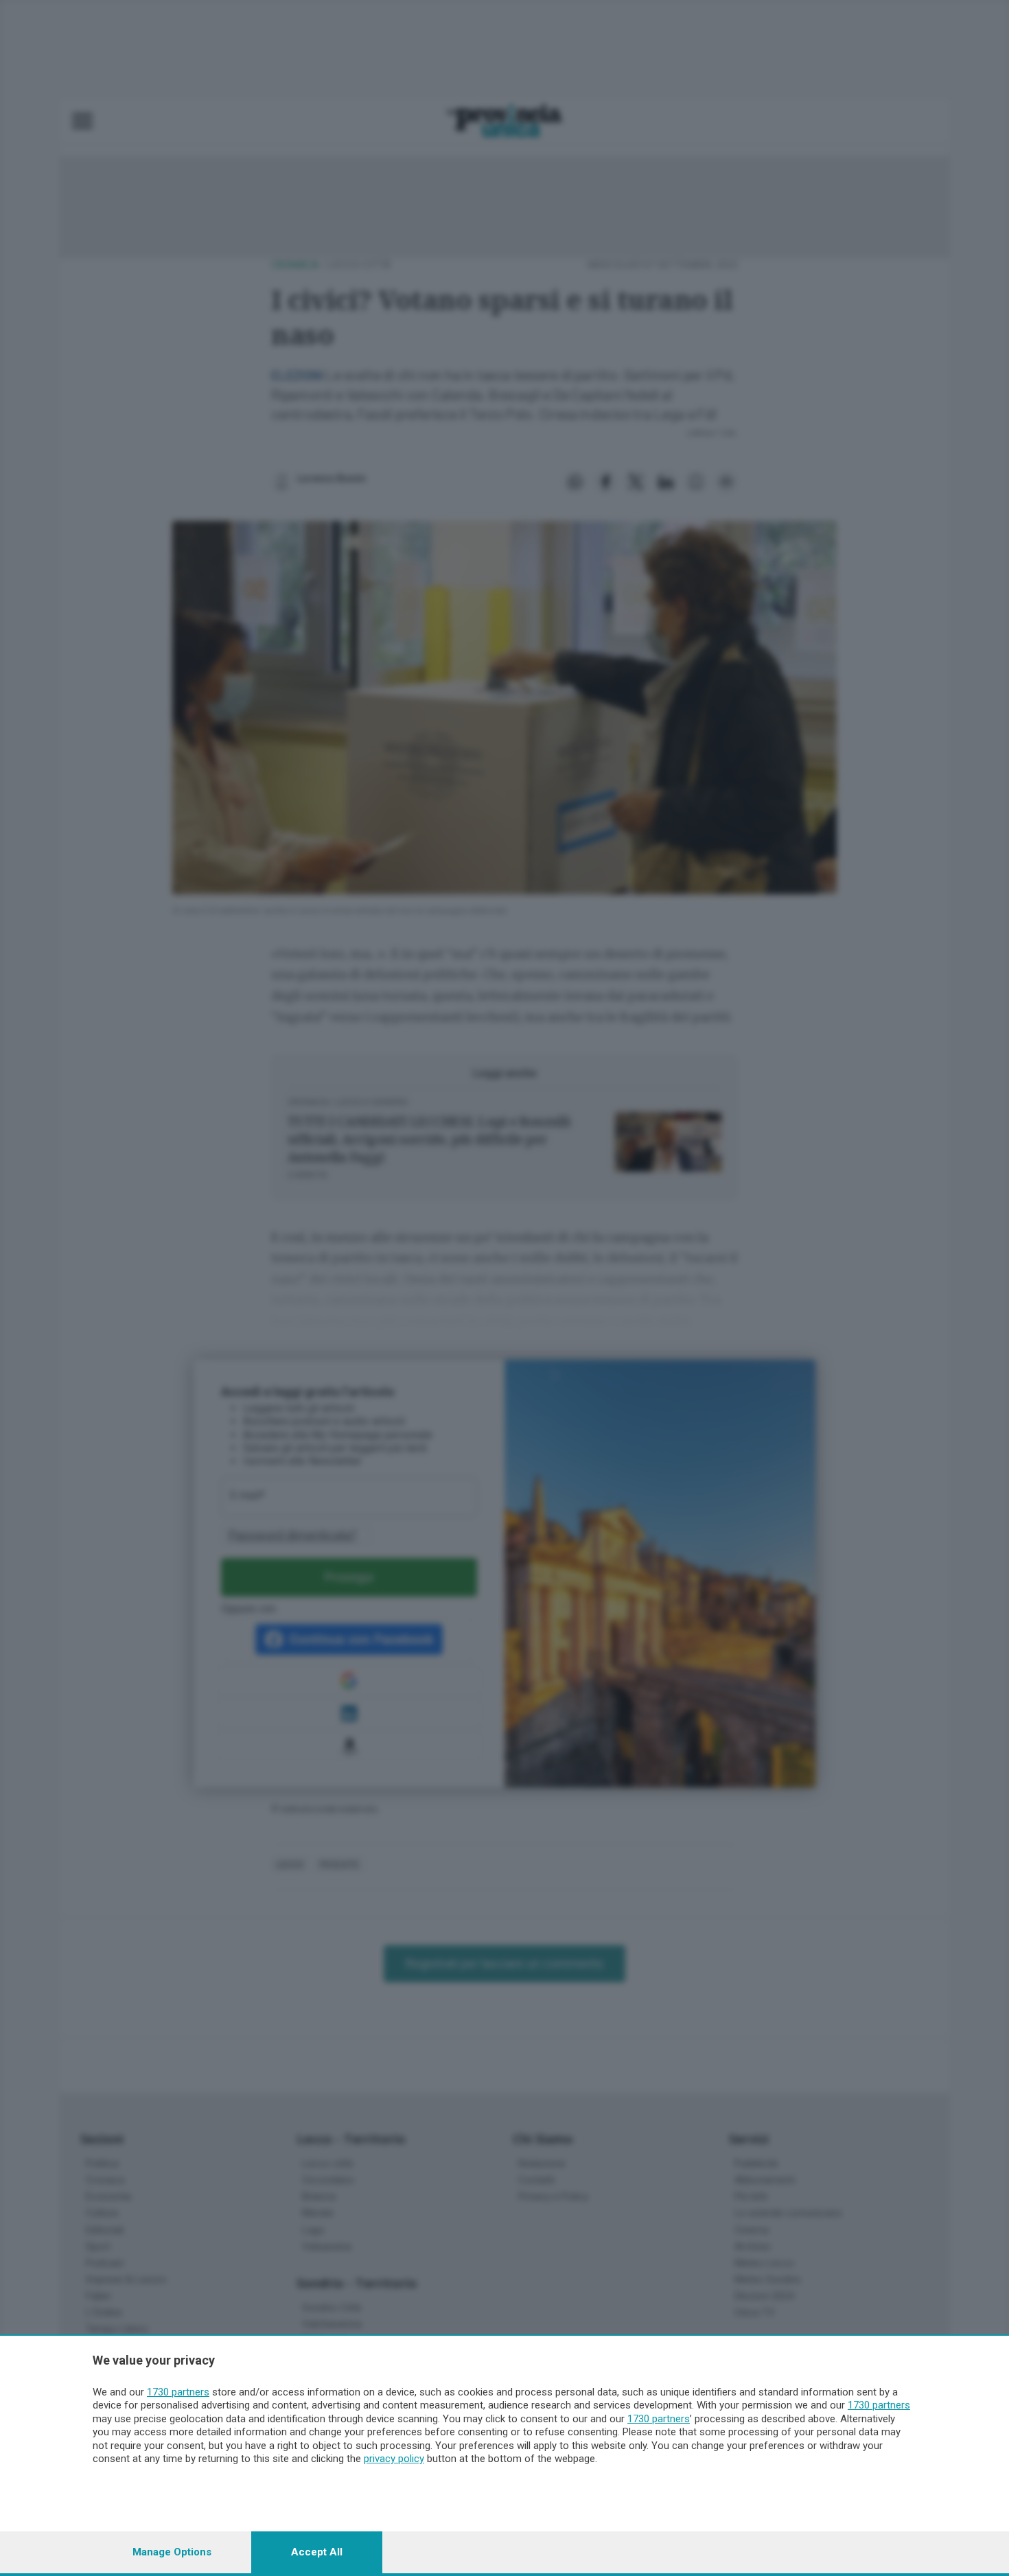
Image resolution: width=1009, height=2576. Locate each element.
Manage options (172, 2552)
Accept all (317, 2552)
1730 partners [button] (178, 2392)
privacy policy (394, 2459)
